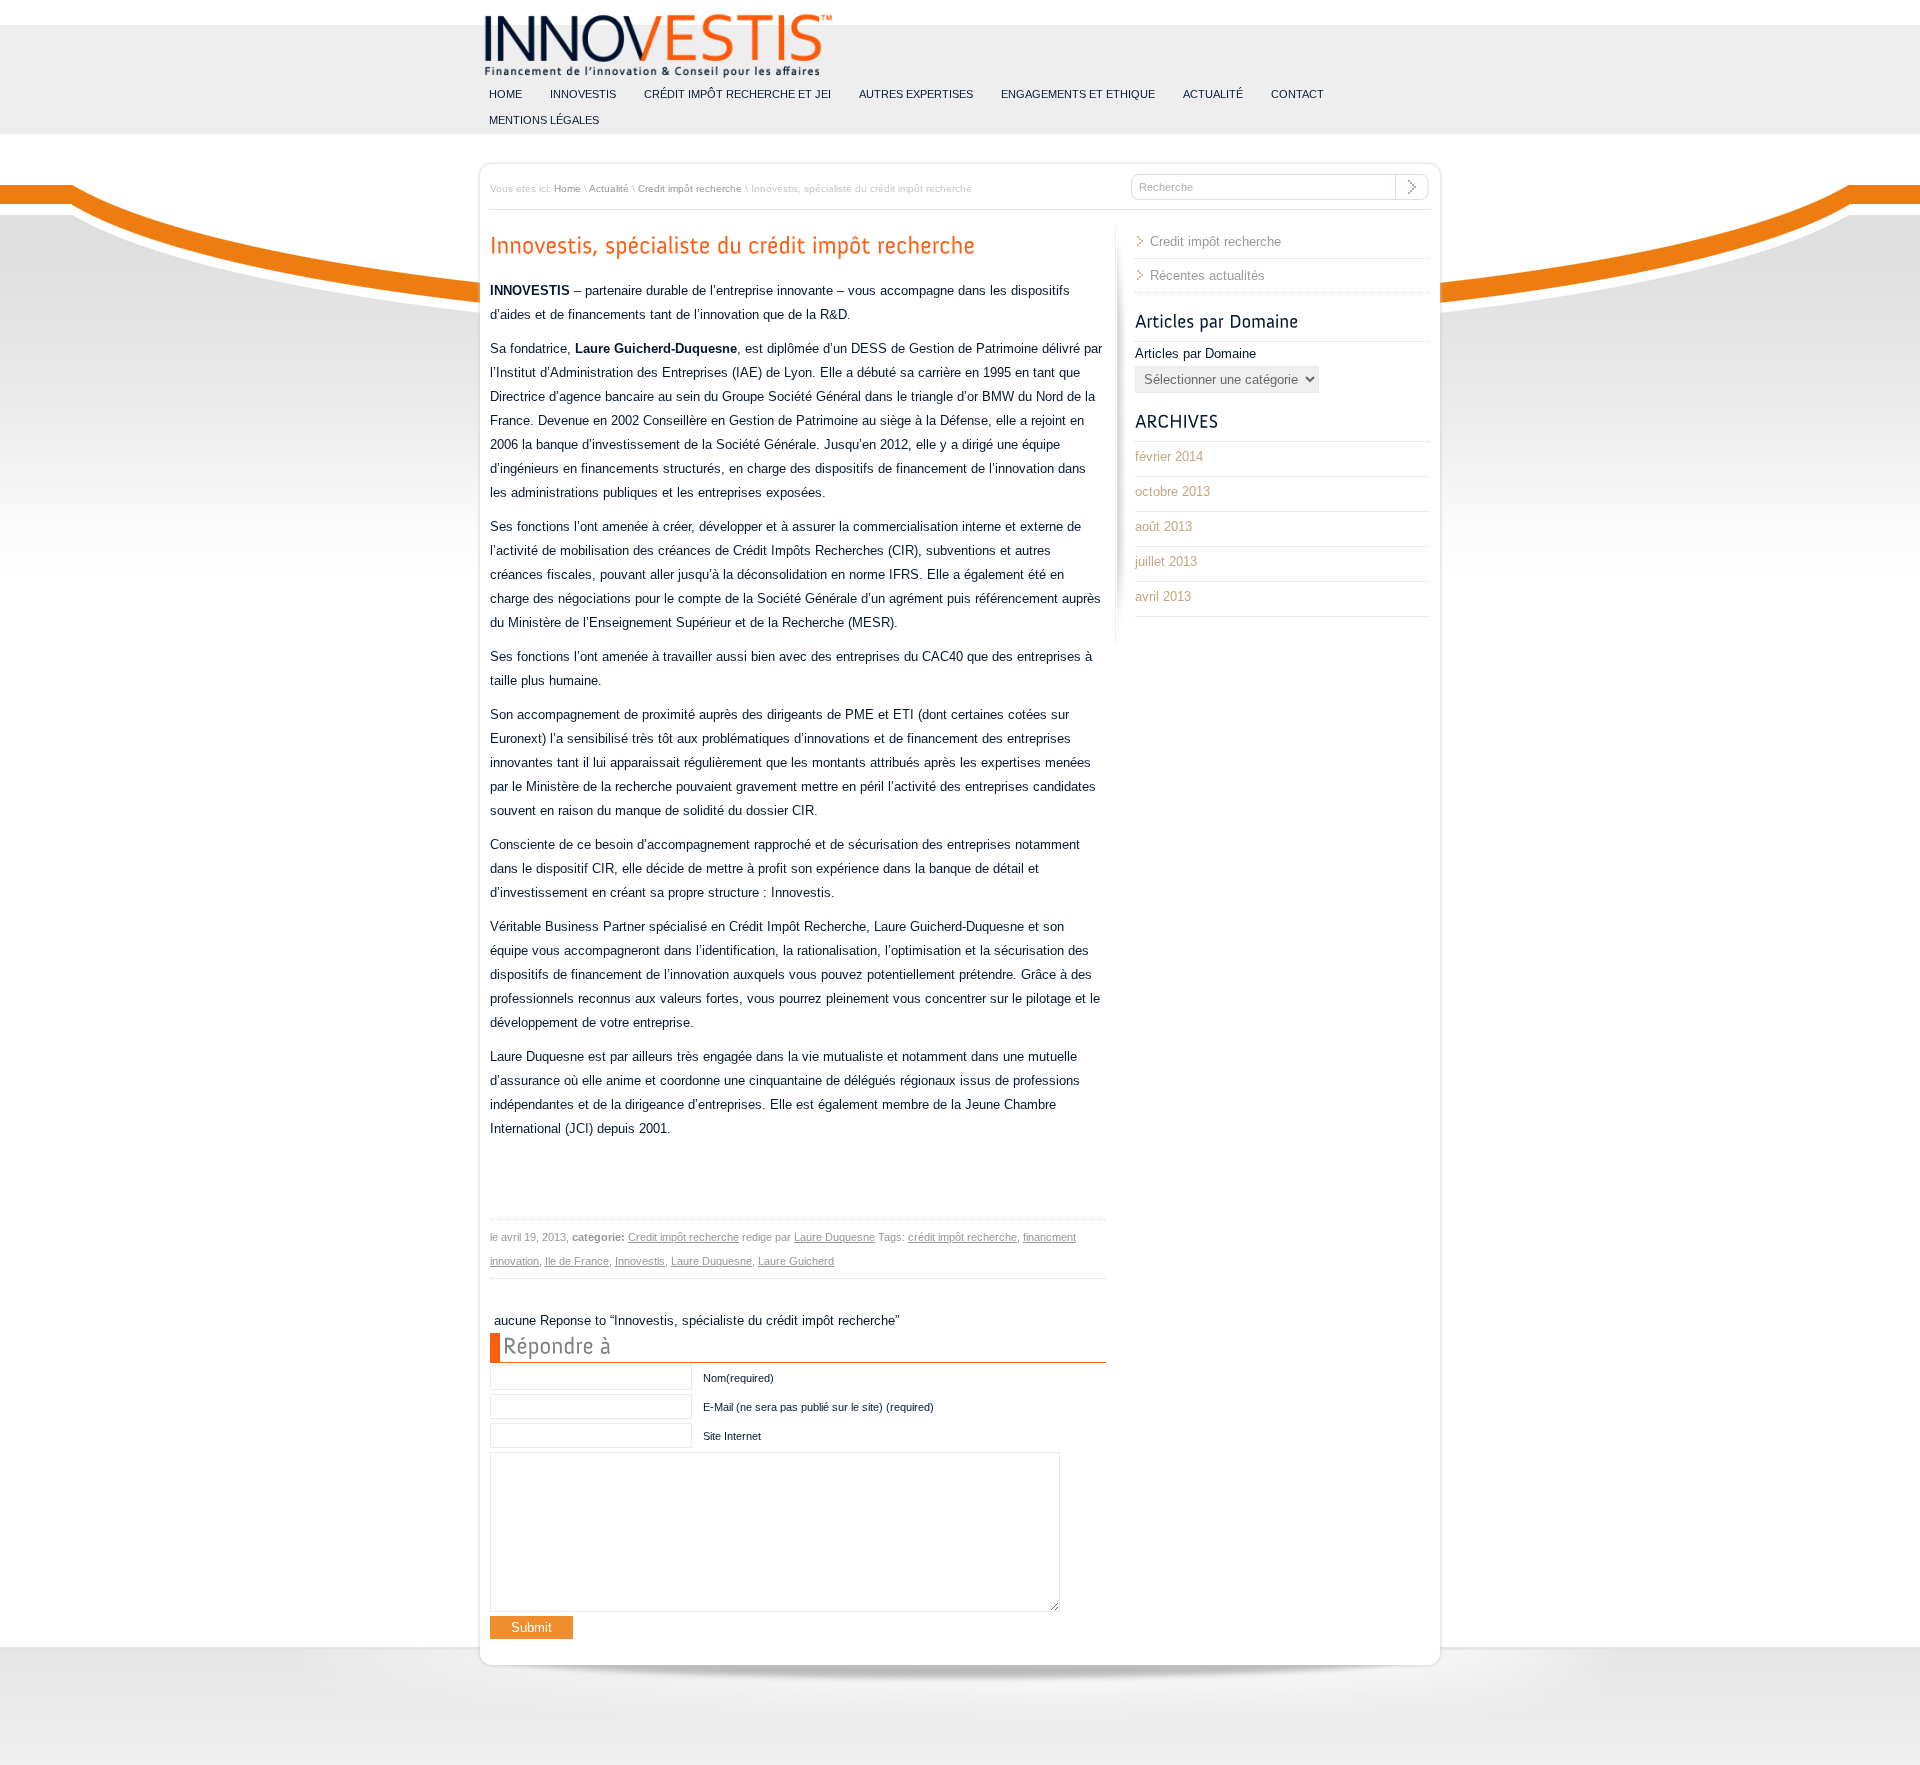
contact (1297, 94)
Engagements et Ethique (1078, 94)
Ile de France (577, 1261)
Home (567, 188)
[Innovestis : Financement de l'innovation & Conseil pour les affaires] (658, 77)
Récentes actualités (1207, 275)
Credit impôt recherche (690, 188)
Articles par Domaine (1195, 353)
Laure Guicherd (796, 1261)
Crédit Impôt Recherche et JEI (737, 94)
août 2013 (1163, 526)
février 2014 (1169, 456)
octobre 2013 (1172, 491)
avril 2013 (1163, 596)
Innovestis (583, 94)
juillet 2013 (1166, 561)
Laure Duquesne (834, 1237)
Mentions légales (544, 120)
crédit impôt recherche (962, 1237)
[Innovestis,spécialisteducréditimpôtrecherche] (732, 244)
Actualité (1213, 94)
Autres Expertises (916, 94)
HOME (505, 94)
